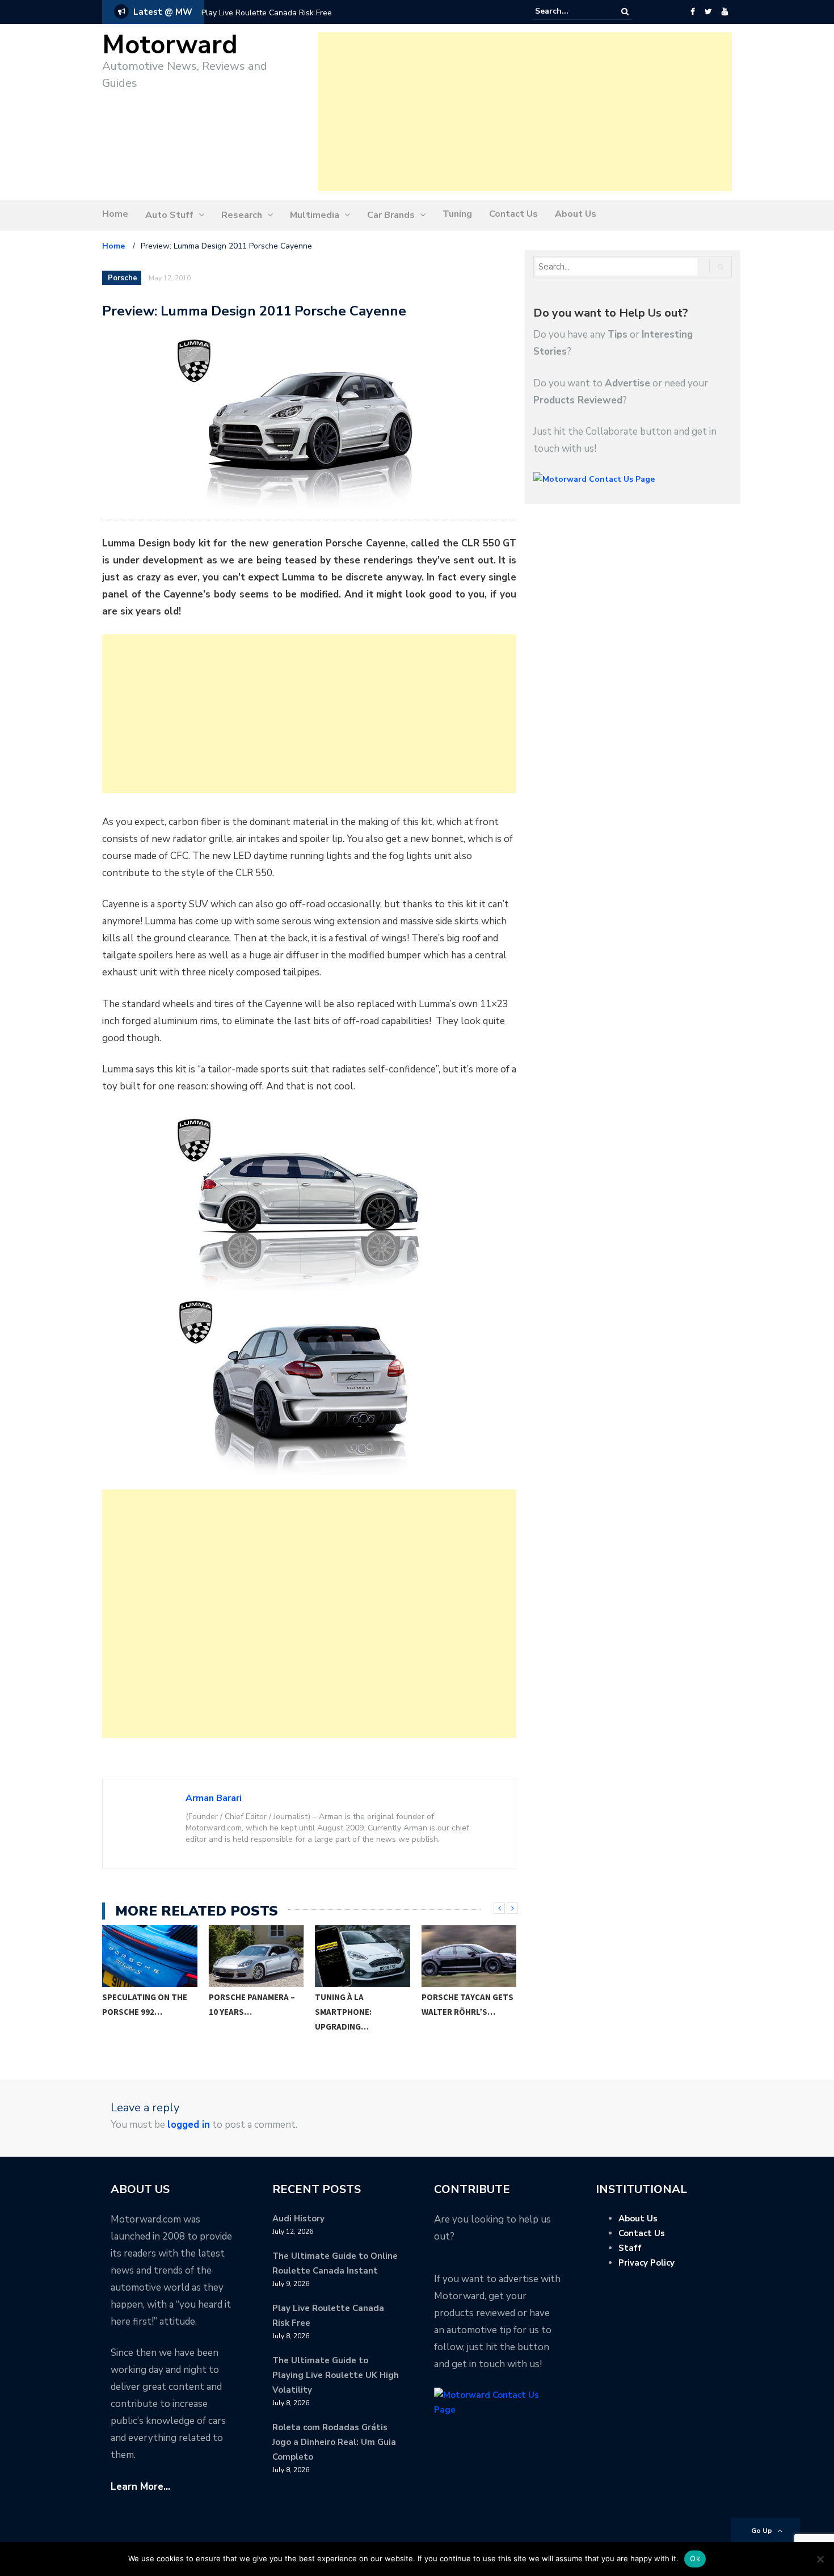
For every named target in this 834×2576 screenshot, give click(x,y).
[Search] (625, 12)
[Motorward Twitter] (708, 12)
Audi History (298, 2219)
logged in (189, 2125)
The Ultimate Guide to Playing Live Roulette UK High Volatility (336, 2375)
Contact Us (513, 214)
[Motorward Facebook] (692, 12)
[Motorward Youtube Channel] (725, 12)
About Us (576, 214)
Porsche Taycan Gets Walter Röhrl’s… (361, 2004)
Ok (695, 2558)
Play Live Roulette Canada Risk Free (267, 13)
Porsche (123, 278)
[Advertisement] (525, 112)
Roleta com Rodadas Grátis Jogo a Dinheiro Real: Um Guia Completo (334, 2442)
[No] (820, 2559)
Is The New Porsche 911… (463, 2004)
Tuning (457, 214)
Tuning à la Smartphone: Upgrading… (237, 2012)
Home (115, 214)
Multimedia (315, 215)
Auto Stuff (169, 215)
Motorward (170, 45)
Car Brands (391, 215)
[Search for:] (570, 11)
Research (242, 215)
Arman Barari (214, 1798)
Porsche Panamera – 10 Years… (146, 2004)
